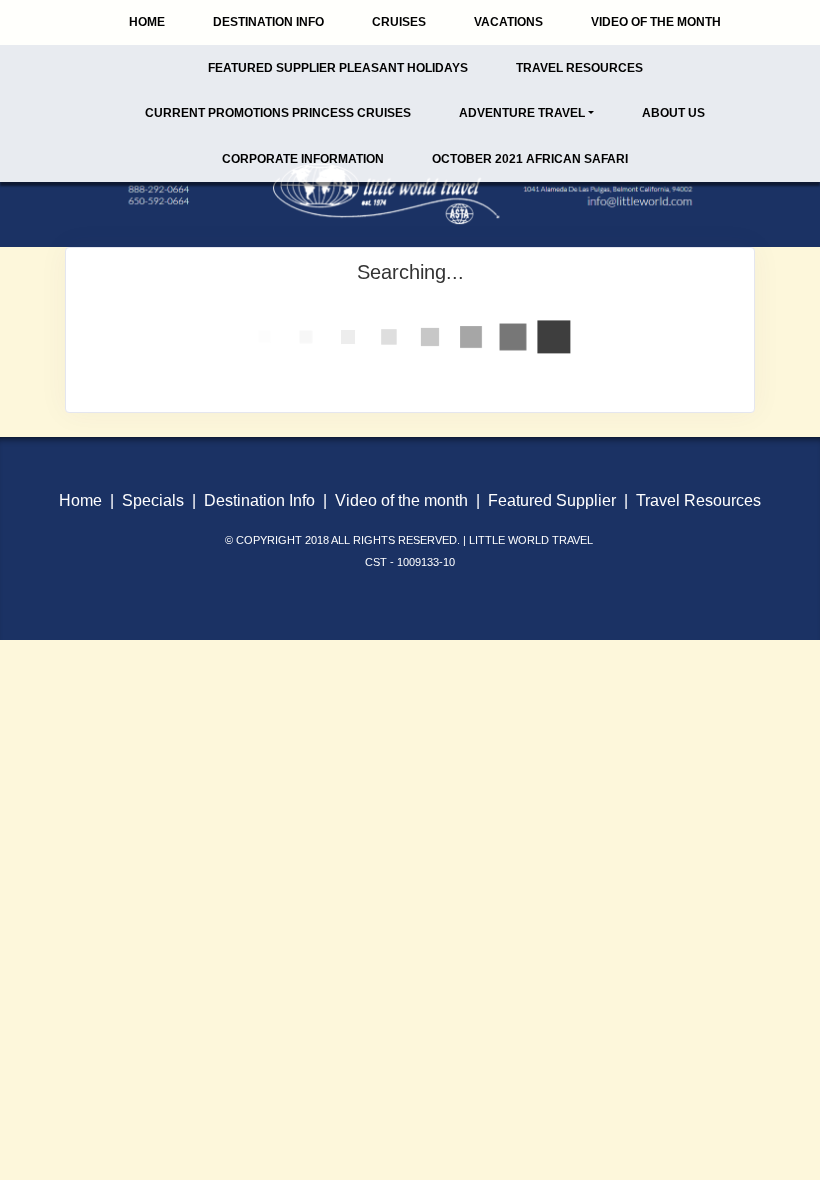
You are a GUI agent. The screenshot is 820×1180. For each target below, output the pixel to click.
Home (147, 22)
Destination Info (268, 22)
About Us (673, 113)
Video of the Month (656, 22)
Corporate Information (303, 159)
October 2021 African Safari (530, 159)
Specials (153, 500)
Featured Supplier (552, 500)
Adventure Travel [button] (522, 113)
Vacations (508, 22)
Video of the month (401, 500)
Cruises (399, 22)
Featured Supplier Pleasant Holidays (338, 68)
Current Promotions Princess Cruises (278, 113)
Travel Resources (579, 68)
